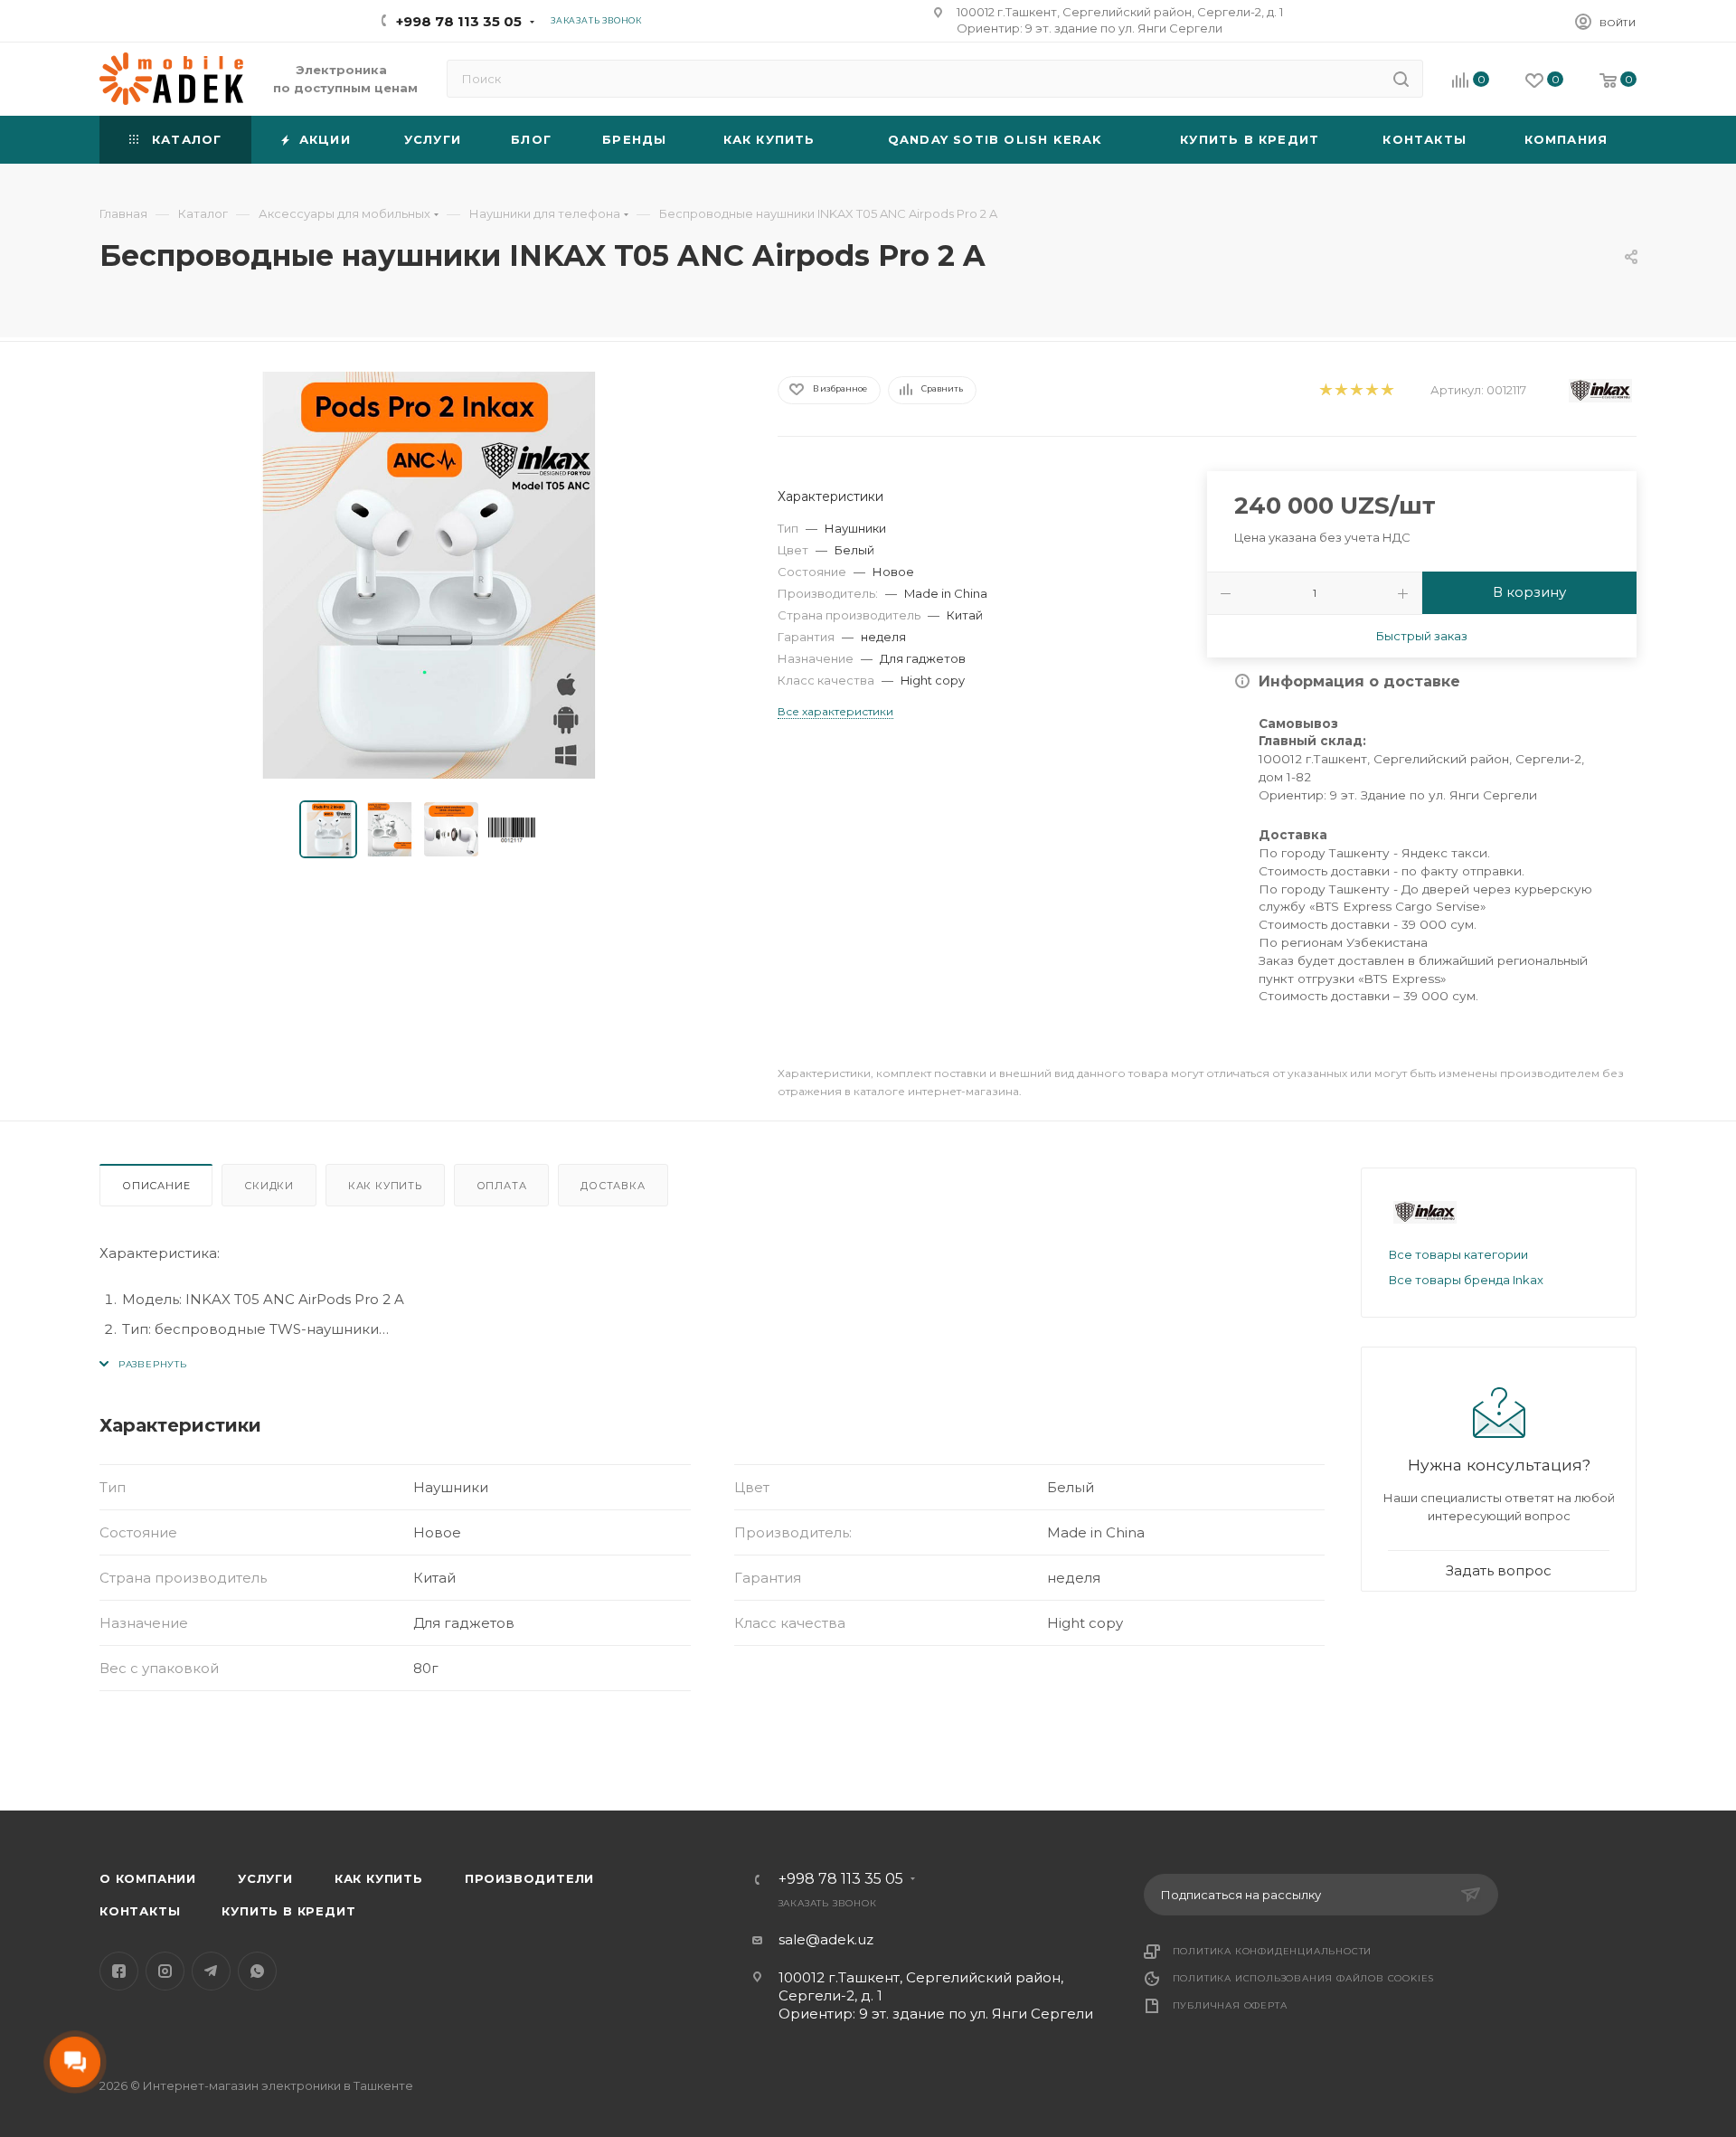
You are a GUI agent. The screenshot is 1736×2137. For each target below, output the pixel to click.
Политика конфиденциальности (1273, 1951)
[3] (1356, 390)
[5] (1387, 390)
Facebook (119, 1971)
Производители (529, 1878)
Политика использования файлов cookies (1304, 1978)
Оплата (502, 1186)
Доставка (613, 1186)
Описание (156, 1186)
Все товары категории (1458, 1254)
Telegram (211, 1971)
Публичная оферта (1230, 2005)
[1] (1325, 390)
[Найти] (1401, 79)
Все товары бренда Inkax (1466, 1280)
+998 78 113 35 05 (459, 21)
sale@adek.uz (826, 1939)
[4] (1371, 390)
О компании (148, 1878)
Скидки (269, 1186)
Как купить (385, 1186)
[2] (1340, 390)
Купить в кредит (288, 1911)
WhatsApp (257, 1971)
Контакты (140, 1911)
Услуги (265, 1878)
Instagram (165, 1971)
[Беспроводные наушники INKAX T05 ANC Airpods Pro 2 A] (422, 575)
